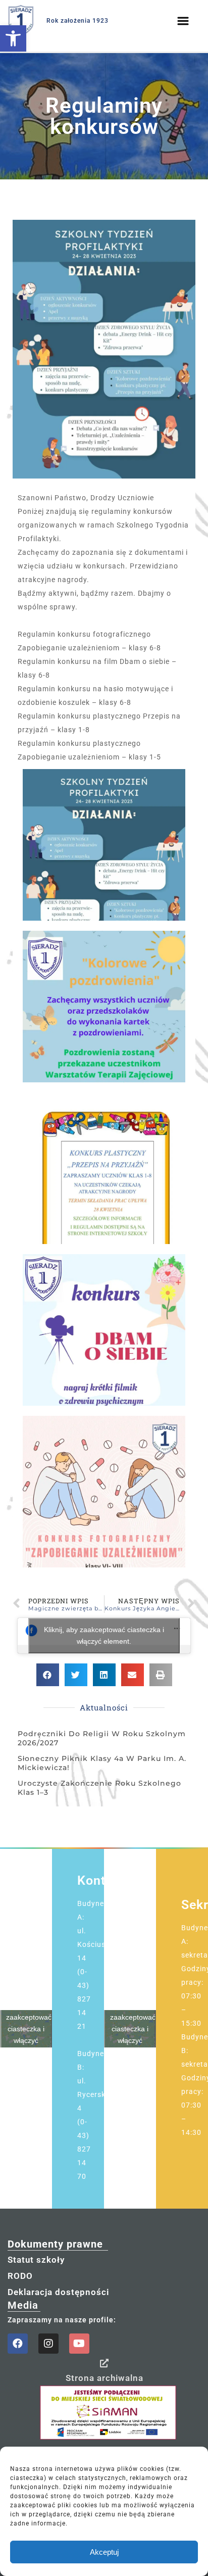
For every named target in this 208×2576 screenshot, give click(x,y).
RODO (20, 2276)
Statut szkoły (36, 2260)
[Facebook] (18, 2344)
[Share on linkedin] (104, 1675)
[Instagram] (48, 2344)
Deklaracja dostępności (58, 2292)
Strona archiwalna (105, 2378)
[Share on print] (161, 1675)
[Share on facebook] (48, 1675)
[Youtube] (79, 2344)
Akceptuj (104, 2552)
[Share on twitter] (76, 1675)
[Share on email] (133, 1675)
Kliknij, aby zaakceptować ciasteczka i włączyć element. (104, 1635)
